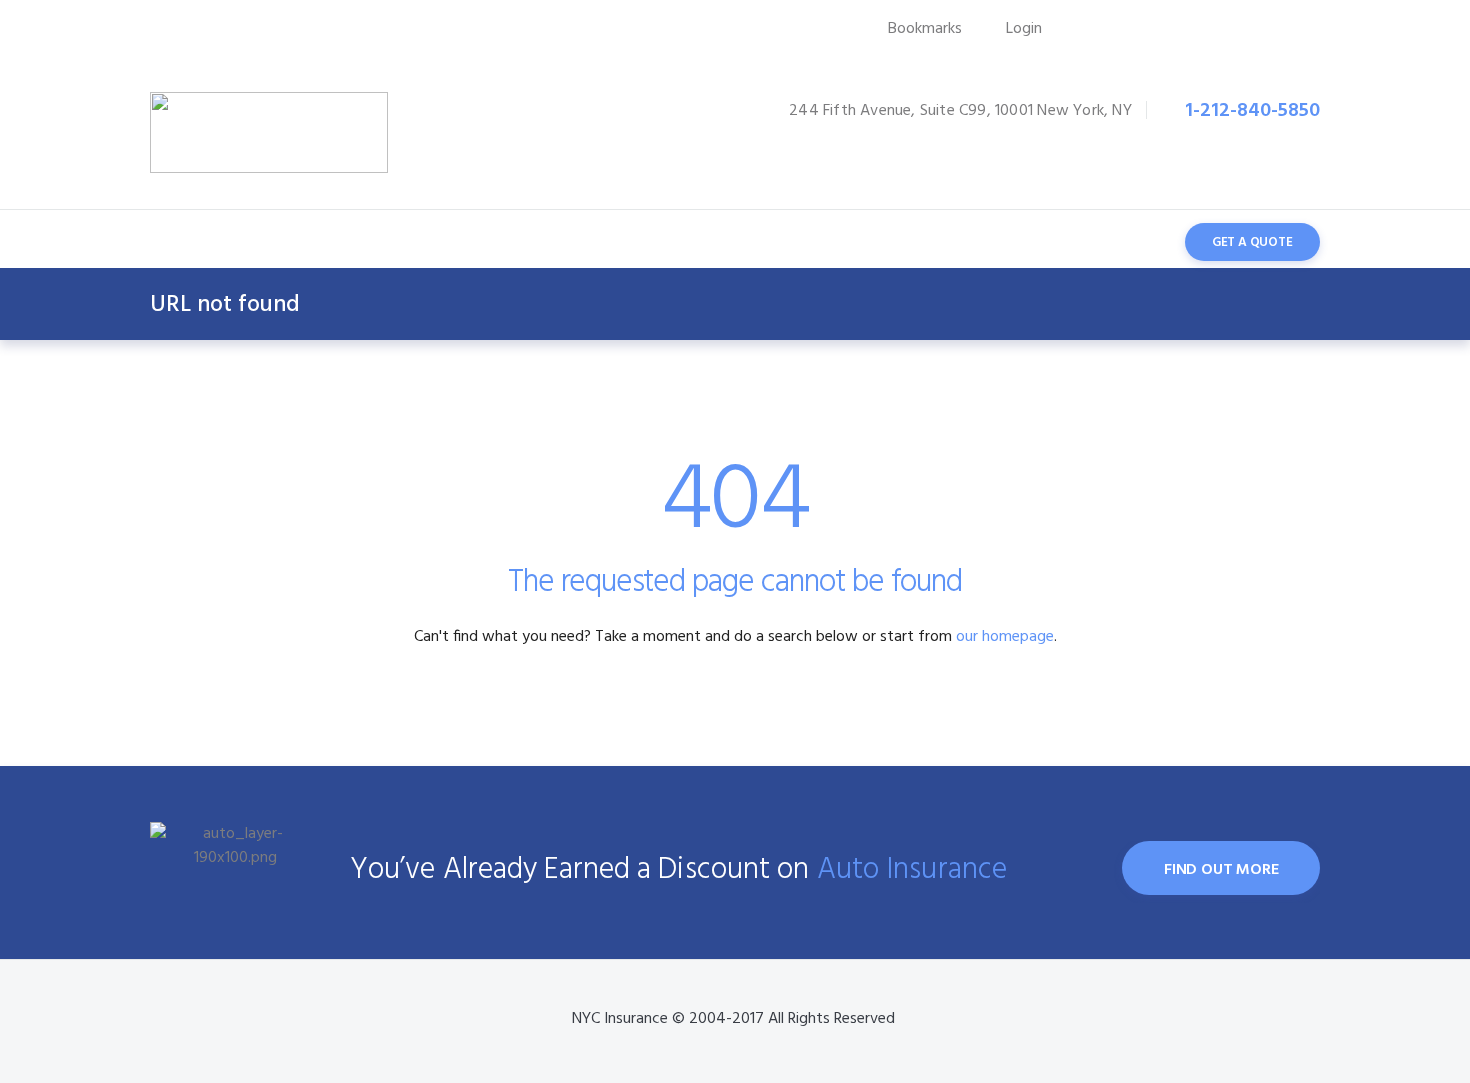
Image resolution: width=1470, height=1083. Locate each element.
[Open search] (1131, 241)
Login (1024, 29)
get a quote (1252, 242)
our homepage (1005, 637)
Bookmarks (925, 29)
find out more (1221, 870)
